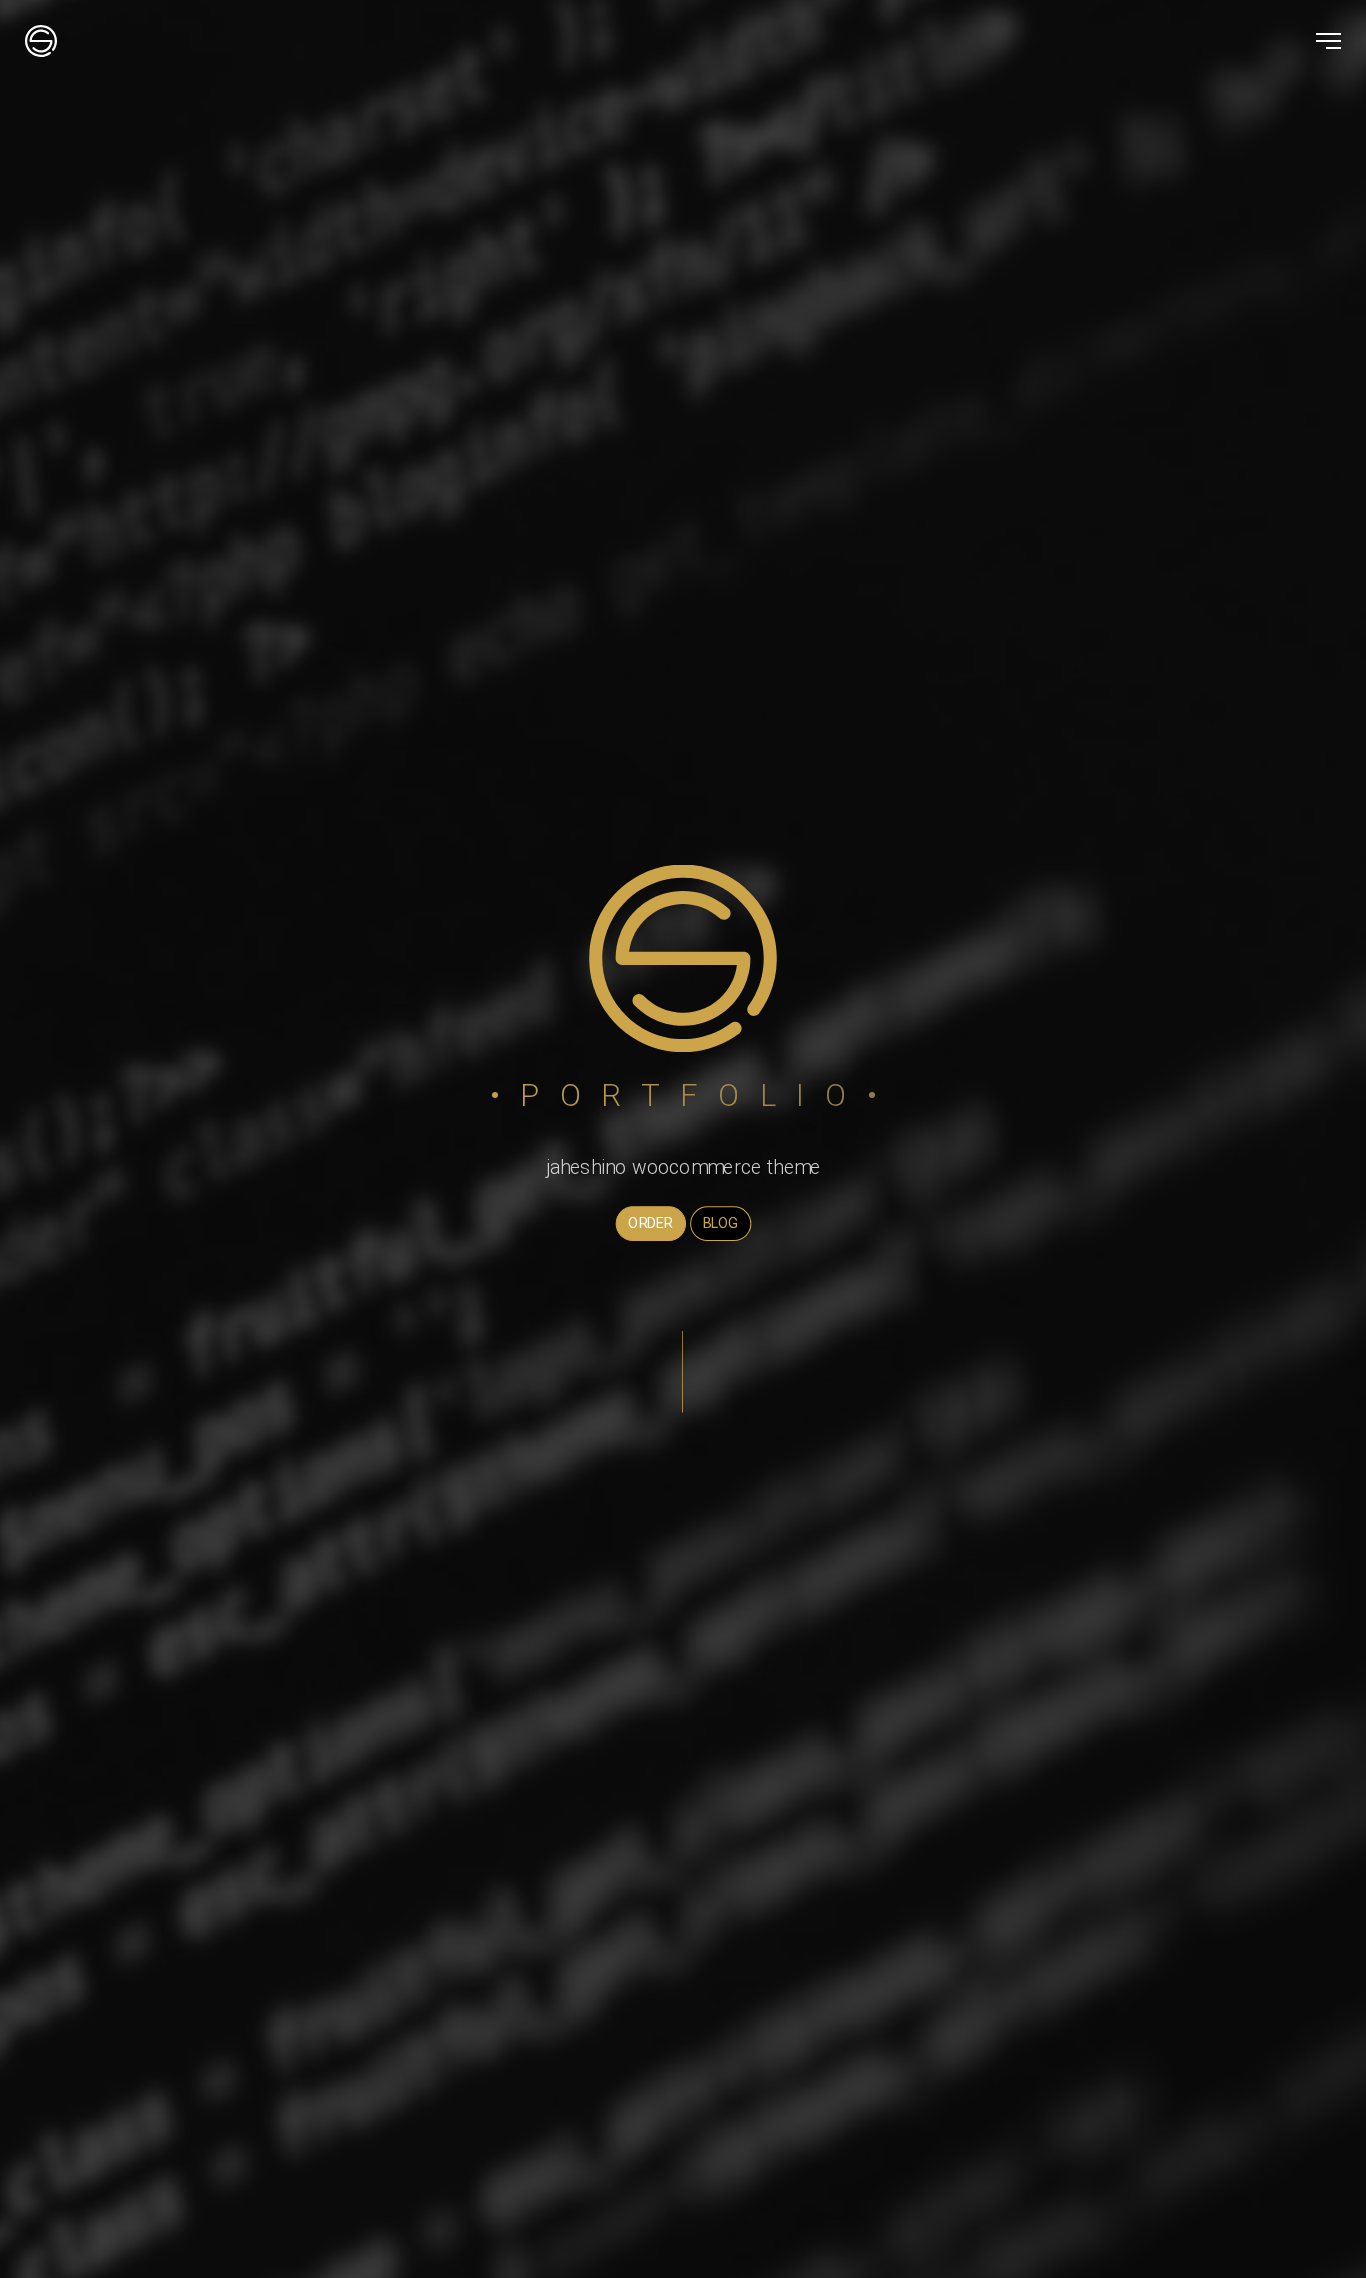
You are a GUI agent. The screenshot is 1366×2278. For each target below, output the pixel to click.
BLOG (720, 1223)
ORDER (650, 1223)
